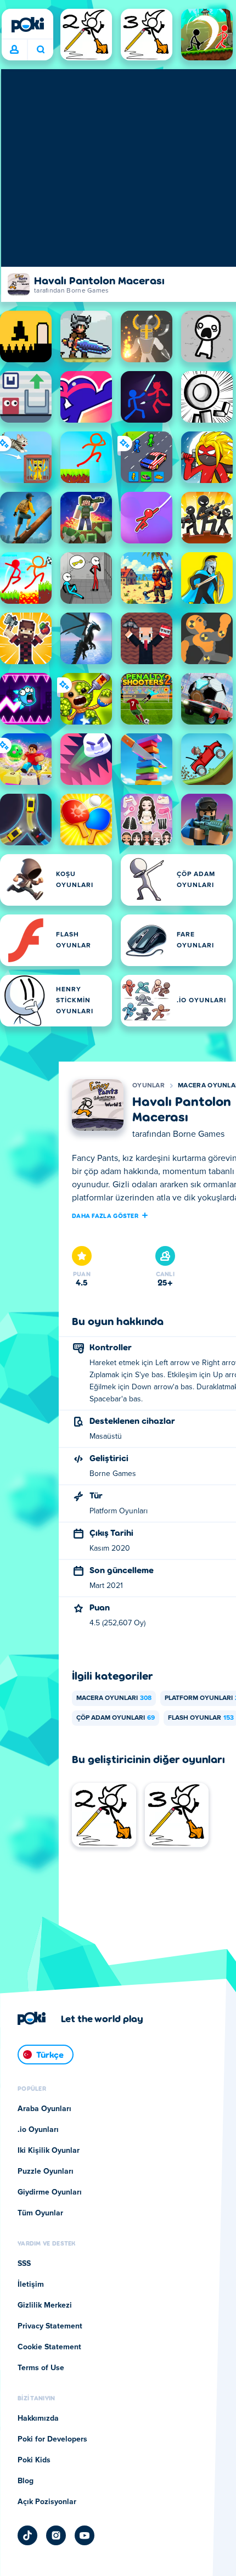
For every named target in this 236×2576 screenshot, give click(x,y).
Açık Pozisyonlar (47, 2502)
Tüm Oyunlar (40, 2213)
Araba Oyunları (44, 2109)
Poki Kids (34, 2460)
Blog (26, 2481)
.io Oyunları (38, 2130)
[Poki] (27, 25)
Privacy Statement (50, 2326)
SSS (24, 2264)
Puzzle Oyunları (46, 2171)
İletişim (31, 2285)
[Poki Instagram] (56, 2535)
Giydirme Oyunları (50, 2192)
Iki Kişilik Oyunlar (49, 2151)
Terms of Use (41, 2368)
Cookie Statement (49, 2347)
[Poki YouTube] (85, 2535)
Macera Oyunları (114, 1698)
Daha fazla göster (105, 1215)
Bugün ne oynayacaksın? (40, 50)
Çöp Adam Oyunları (116, 1718)
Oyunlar (148, 1086)
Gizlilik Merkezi (45, 2305)
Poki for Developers (52, 2439)
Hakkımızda (38, 2418)
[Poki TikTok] (27, 2535)
